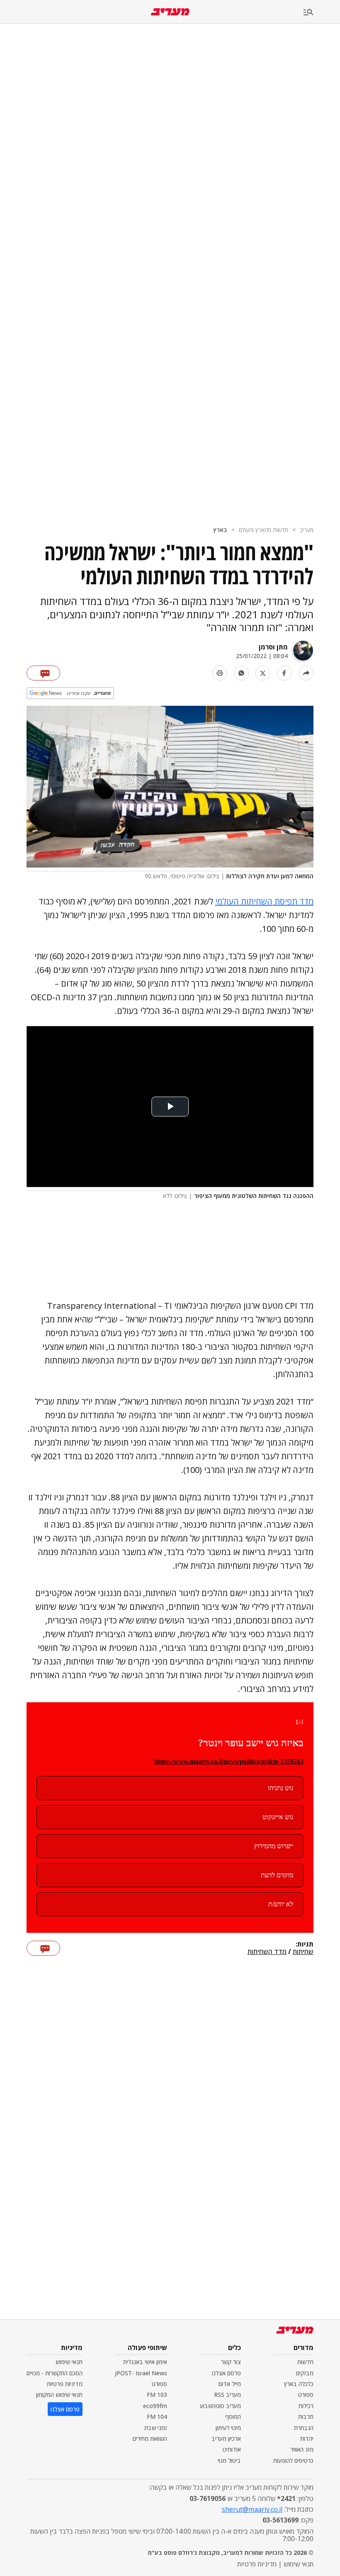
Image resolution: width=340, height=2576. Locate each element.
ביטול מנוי (229, 2461)
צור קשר (231, 2362)
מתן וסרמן (273, 647)
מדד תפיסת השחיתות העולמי (264, 901)
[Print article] (220, 673)
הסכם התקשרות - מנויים (55, 2373)
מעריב (307, 530)
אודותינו (232, 2449)
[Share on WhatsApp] (241, 673)
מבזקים (305, 2373)
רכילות (306, 2406)
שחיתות (303, 1952)
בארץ (220, 530)
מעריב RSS (227, 2395)
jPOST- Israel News (141, 2373)
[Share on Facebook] (284, 673)
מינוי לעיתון (228, 2428)
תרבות (306, 2417)
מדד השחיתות (267, 1952)
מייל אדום (230, 2384)
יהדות (307, 2439)
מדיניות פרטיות (65, 2384)
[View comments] (43, 673)
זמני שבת (156, 2428)
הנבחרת (304, 2428)
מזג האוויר (302, 2449)
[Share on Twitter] (263, 673)
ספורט (306, 2395)
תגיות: (305, 1944)
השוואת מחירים (150, 2439)
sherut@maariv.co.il (252, 2509)
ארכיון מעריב (226, 2439)
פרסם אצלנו (226, 2373)
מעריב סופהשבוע (220, 2406)
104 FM (157, 2417)
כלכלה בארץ (299, 2384)
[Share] (306, 673)
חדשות (305, 2362)
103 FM (157, 2395)
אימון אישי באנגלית (145, 2362)
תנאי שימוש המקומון (59, 2395)
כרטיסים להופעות (293, 2461)
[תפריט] (322, 13)
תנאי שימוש (69, 2362)
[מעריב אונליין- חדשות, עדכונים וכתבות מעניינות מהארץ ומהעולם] (170, 12)
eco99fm (155, 2406)
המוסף (233, 2417)
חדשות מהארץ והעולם (263, 530)
